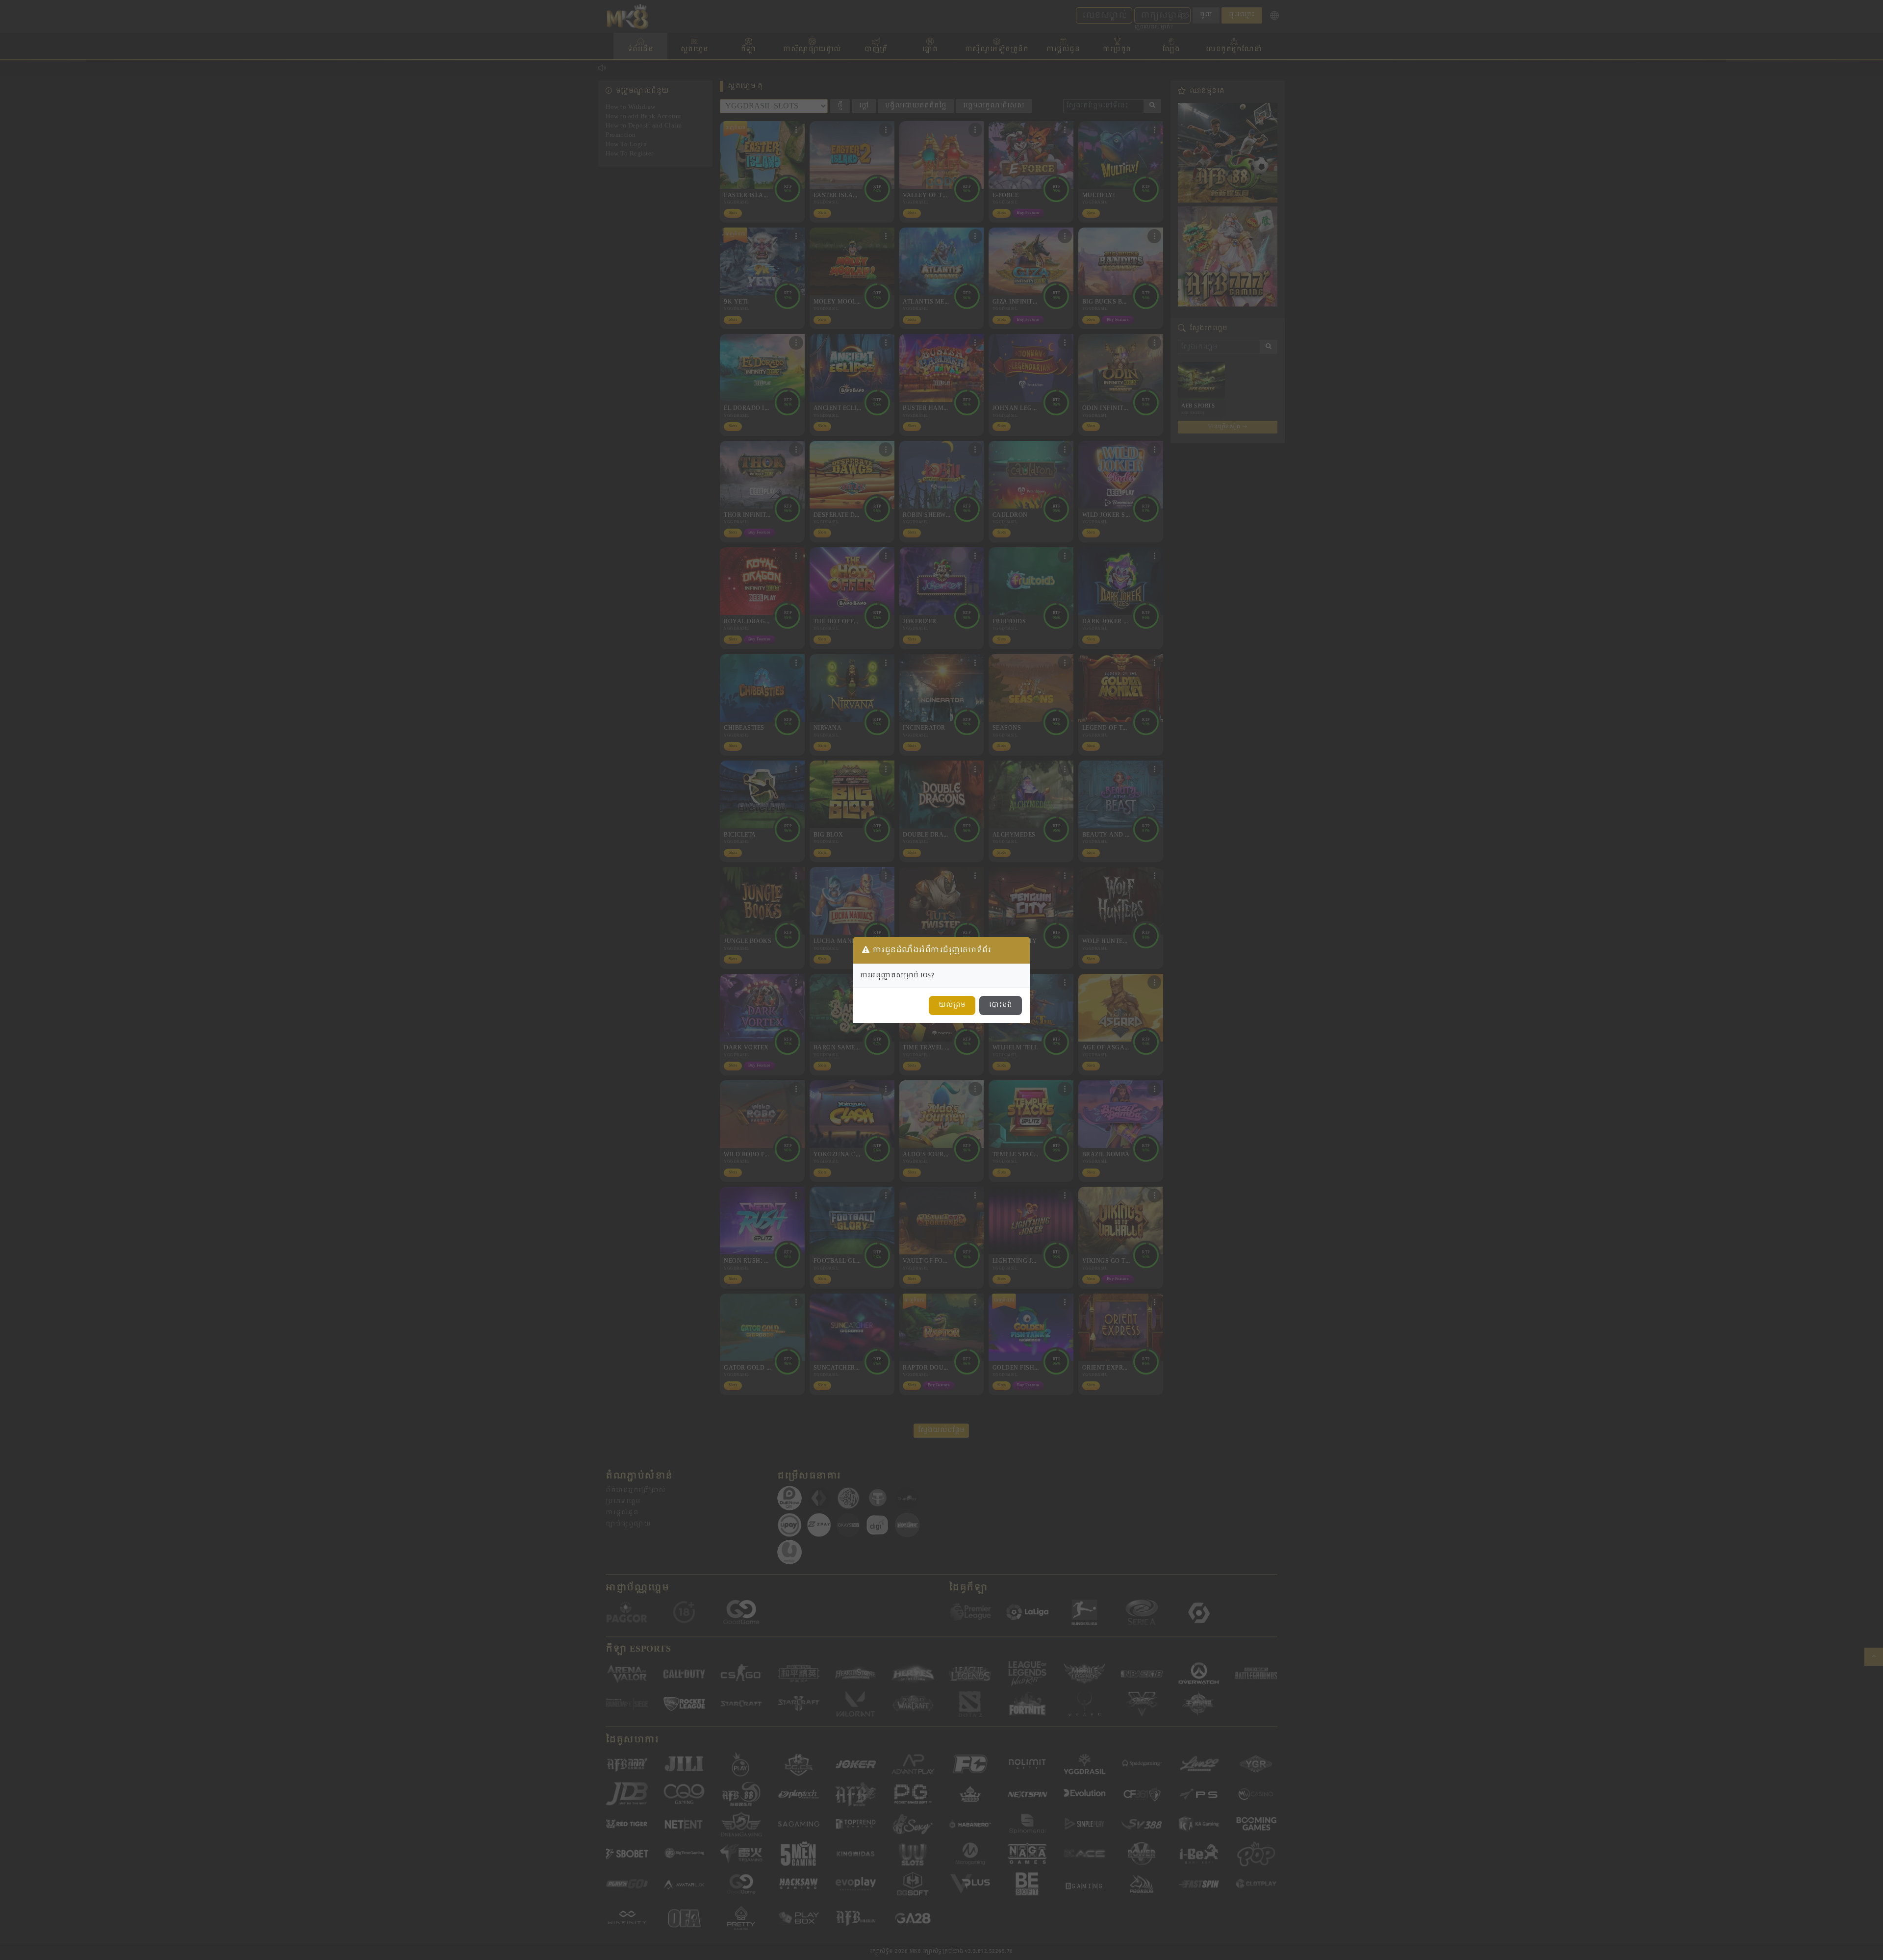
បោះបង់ (1001, 1005)
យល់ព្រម (952, 1005)
